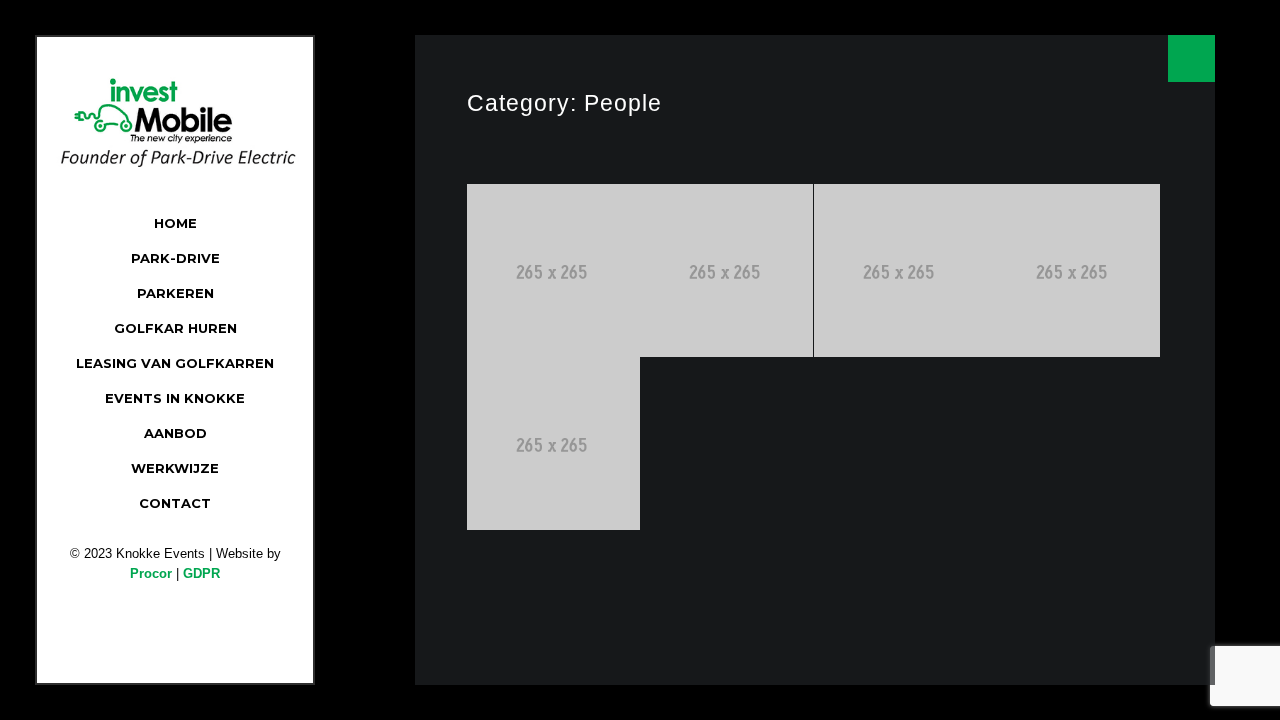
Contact (175, 503)
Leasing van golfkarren (175, 363)
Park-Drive (175, 258)
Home (175, 223)
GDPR (201, 573)
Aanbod (175, 433)
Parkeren (175, 293)
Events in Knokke (175, 398)
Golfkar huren (175, 328)
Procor (151, 573)
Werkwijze (175, 468)
